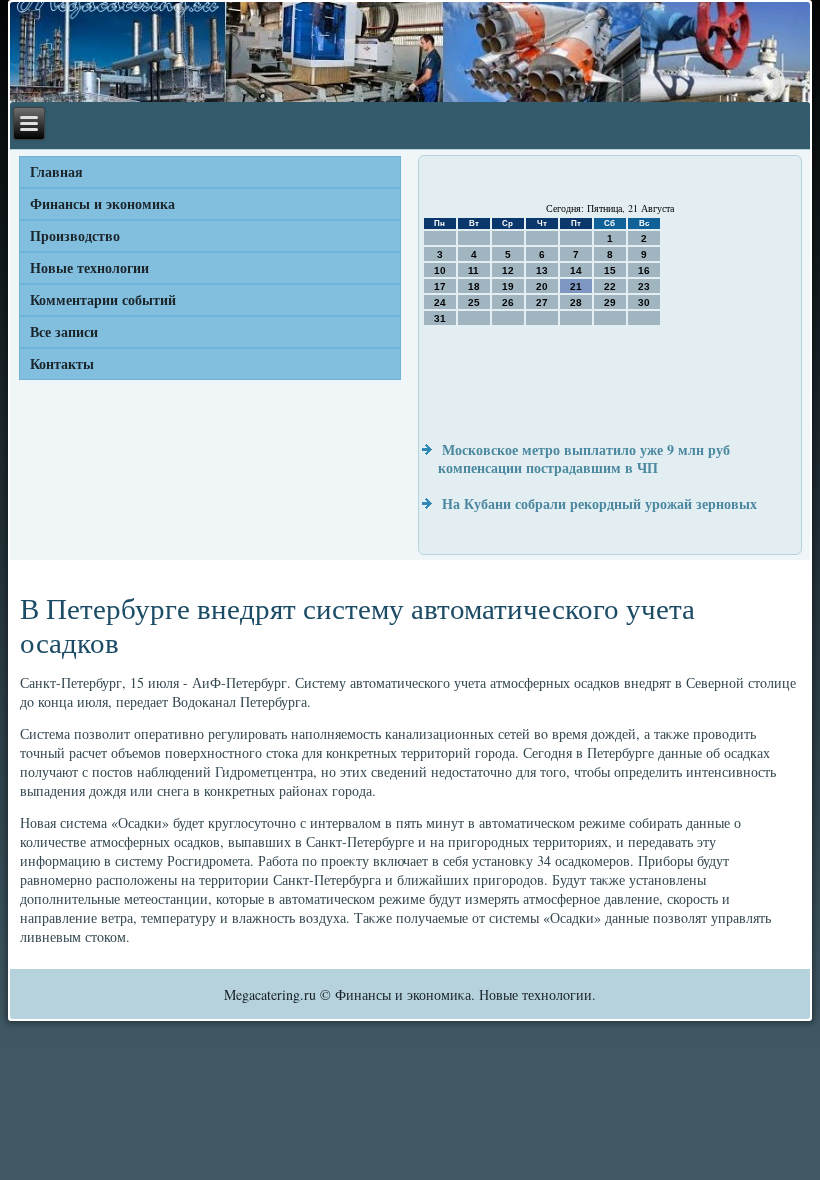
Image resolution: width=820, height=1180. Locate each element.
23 (644, 286)
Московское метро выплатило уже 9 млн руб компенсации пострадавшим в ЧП (584, 458)
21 (576, 286)
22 (610, 286)
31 (440, 318)
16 (644, 270)
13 (542, 270)
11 (473, 270)
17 (440, 286)
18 (474, 286)
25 (474, 302)
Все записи (64, 331)
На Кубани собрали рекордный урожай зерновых (599, 503)
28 (576, 302)
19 (508, 286)
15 (610, 270)
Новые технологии (89, 267)
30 (644, 302)
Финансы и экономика (102, 203)
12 (508, 270)
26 (508, 302)
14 (576, 270)
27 (542, 302)
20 (542, 286)
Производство (75, 235)
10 (440, 270)
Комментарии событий (103, 299)
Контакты (62, 363)
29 (610, 302)
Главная (56, 171)
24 (440, 302)
